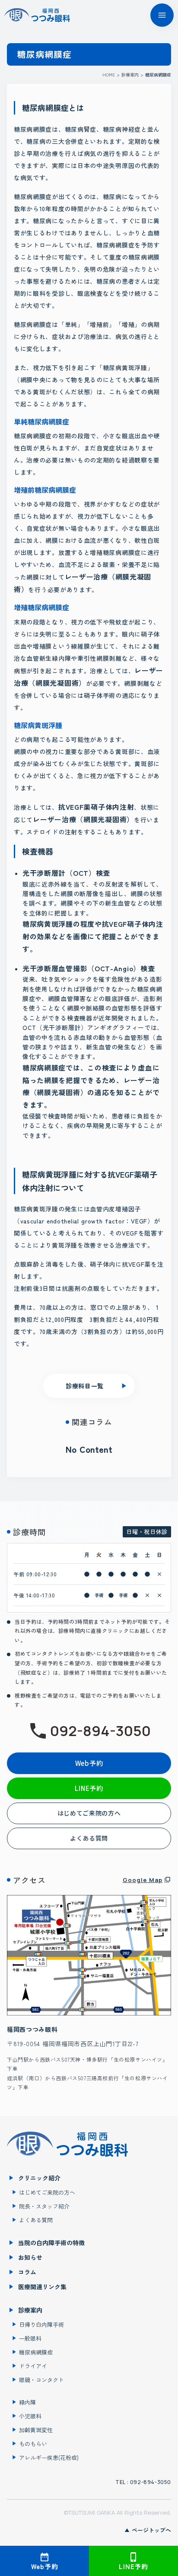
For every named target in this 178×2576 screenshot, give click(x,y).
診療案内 (130, 75)
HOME (109, 75)
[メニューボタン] (162, 15)
